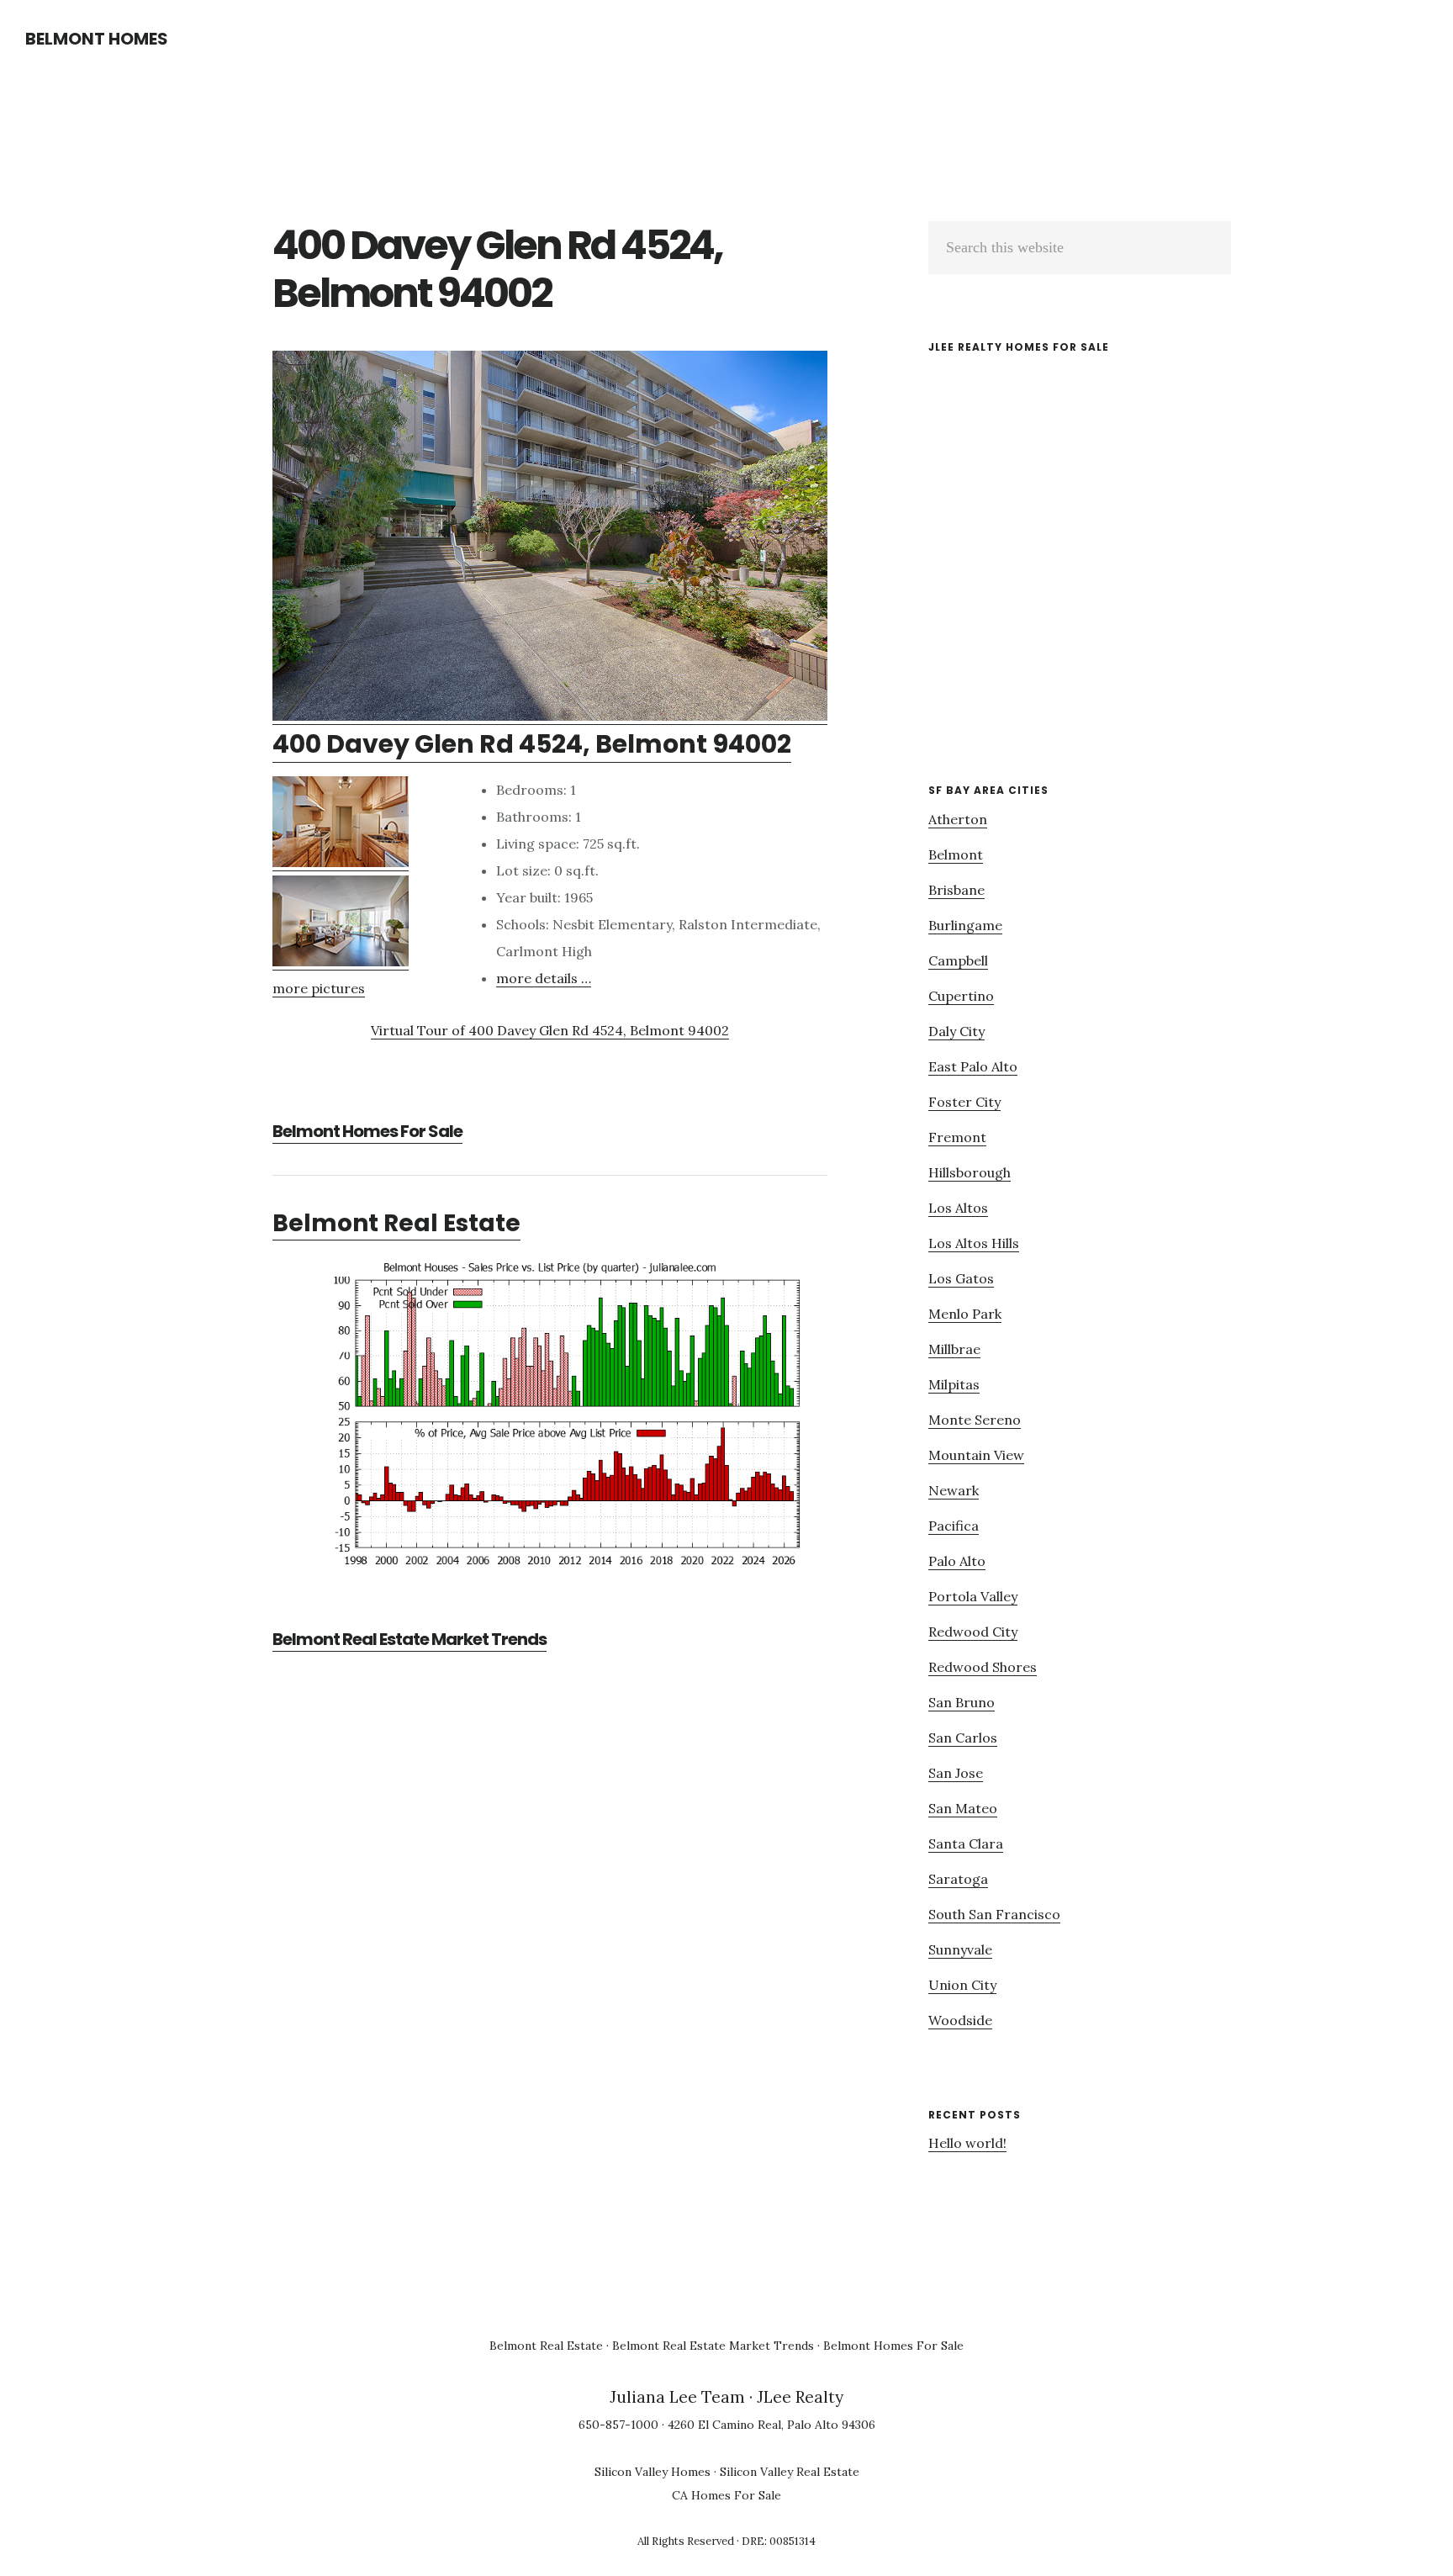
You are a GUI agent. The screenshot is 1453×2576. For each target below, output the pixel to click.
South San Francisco (994, 1914)
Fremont (957, 1137)
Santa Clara (966, 1843)
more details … (544, 978)
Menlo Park (965, 1314)
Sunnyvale (960, 1949)
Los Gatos (961, 1278)
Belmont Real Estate (396, 1223)
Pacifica (954, 1526)
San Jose (956, 1773)
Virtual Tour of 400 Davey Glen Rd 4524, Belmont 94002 (550, 1030)
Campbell (958, 960)
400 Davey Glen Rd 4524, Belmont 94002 (532, 744)
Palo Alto (957, 1561)
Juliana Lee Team (677, 2397)
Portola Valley (973, 1596)
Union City (962, 1985)
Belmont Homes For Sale (367, 1131)
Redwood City (973, 1632)
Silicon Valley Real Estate (790, 2472)
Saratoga (958, 1879)
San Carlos (963, 1738)
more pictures (319, 988)
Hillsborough (970, 1172)
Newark (954, 1490)
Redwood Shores (983, 1667)
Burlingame (965, 925)
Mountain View (976, 1455)
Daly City (956, 1031)
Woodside (960, 2020)
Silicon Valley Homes (653, 2472)
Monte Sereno (975, 1420)
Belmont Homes (97, 39)
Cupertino (961, 996)
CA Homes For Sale (726, 2495)
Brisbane (956, 890)
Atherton (958, 819)
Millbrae (954, 1349)
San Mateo (963, 1808)
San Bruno (962, 1702)
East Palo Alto (973, 1066)
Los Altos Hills (974, 1243)
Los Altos (958, 1208)
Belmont (956, 854)
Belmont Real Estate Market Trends (409, 1639)
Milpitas (954, 1384)
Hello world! (967, 2143)
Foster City (964, 1102)
